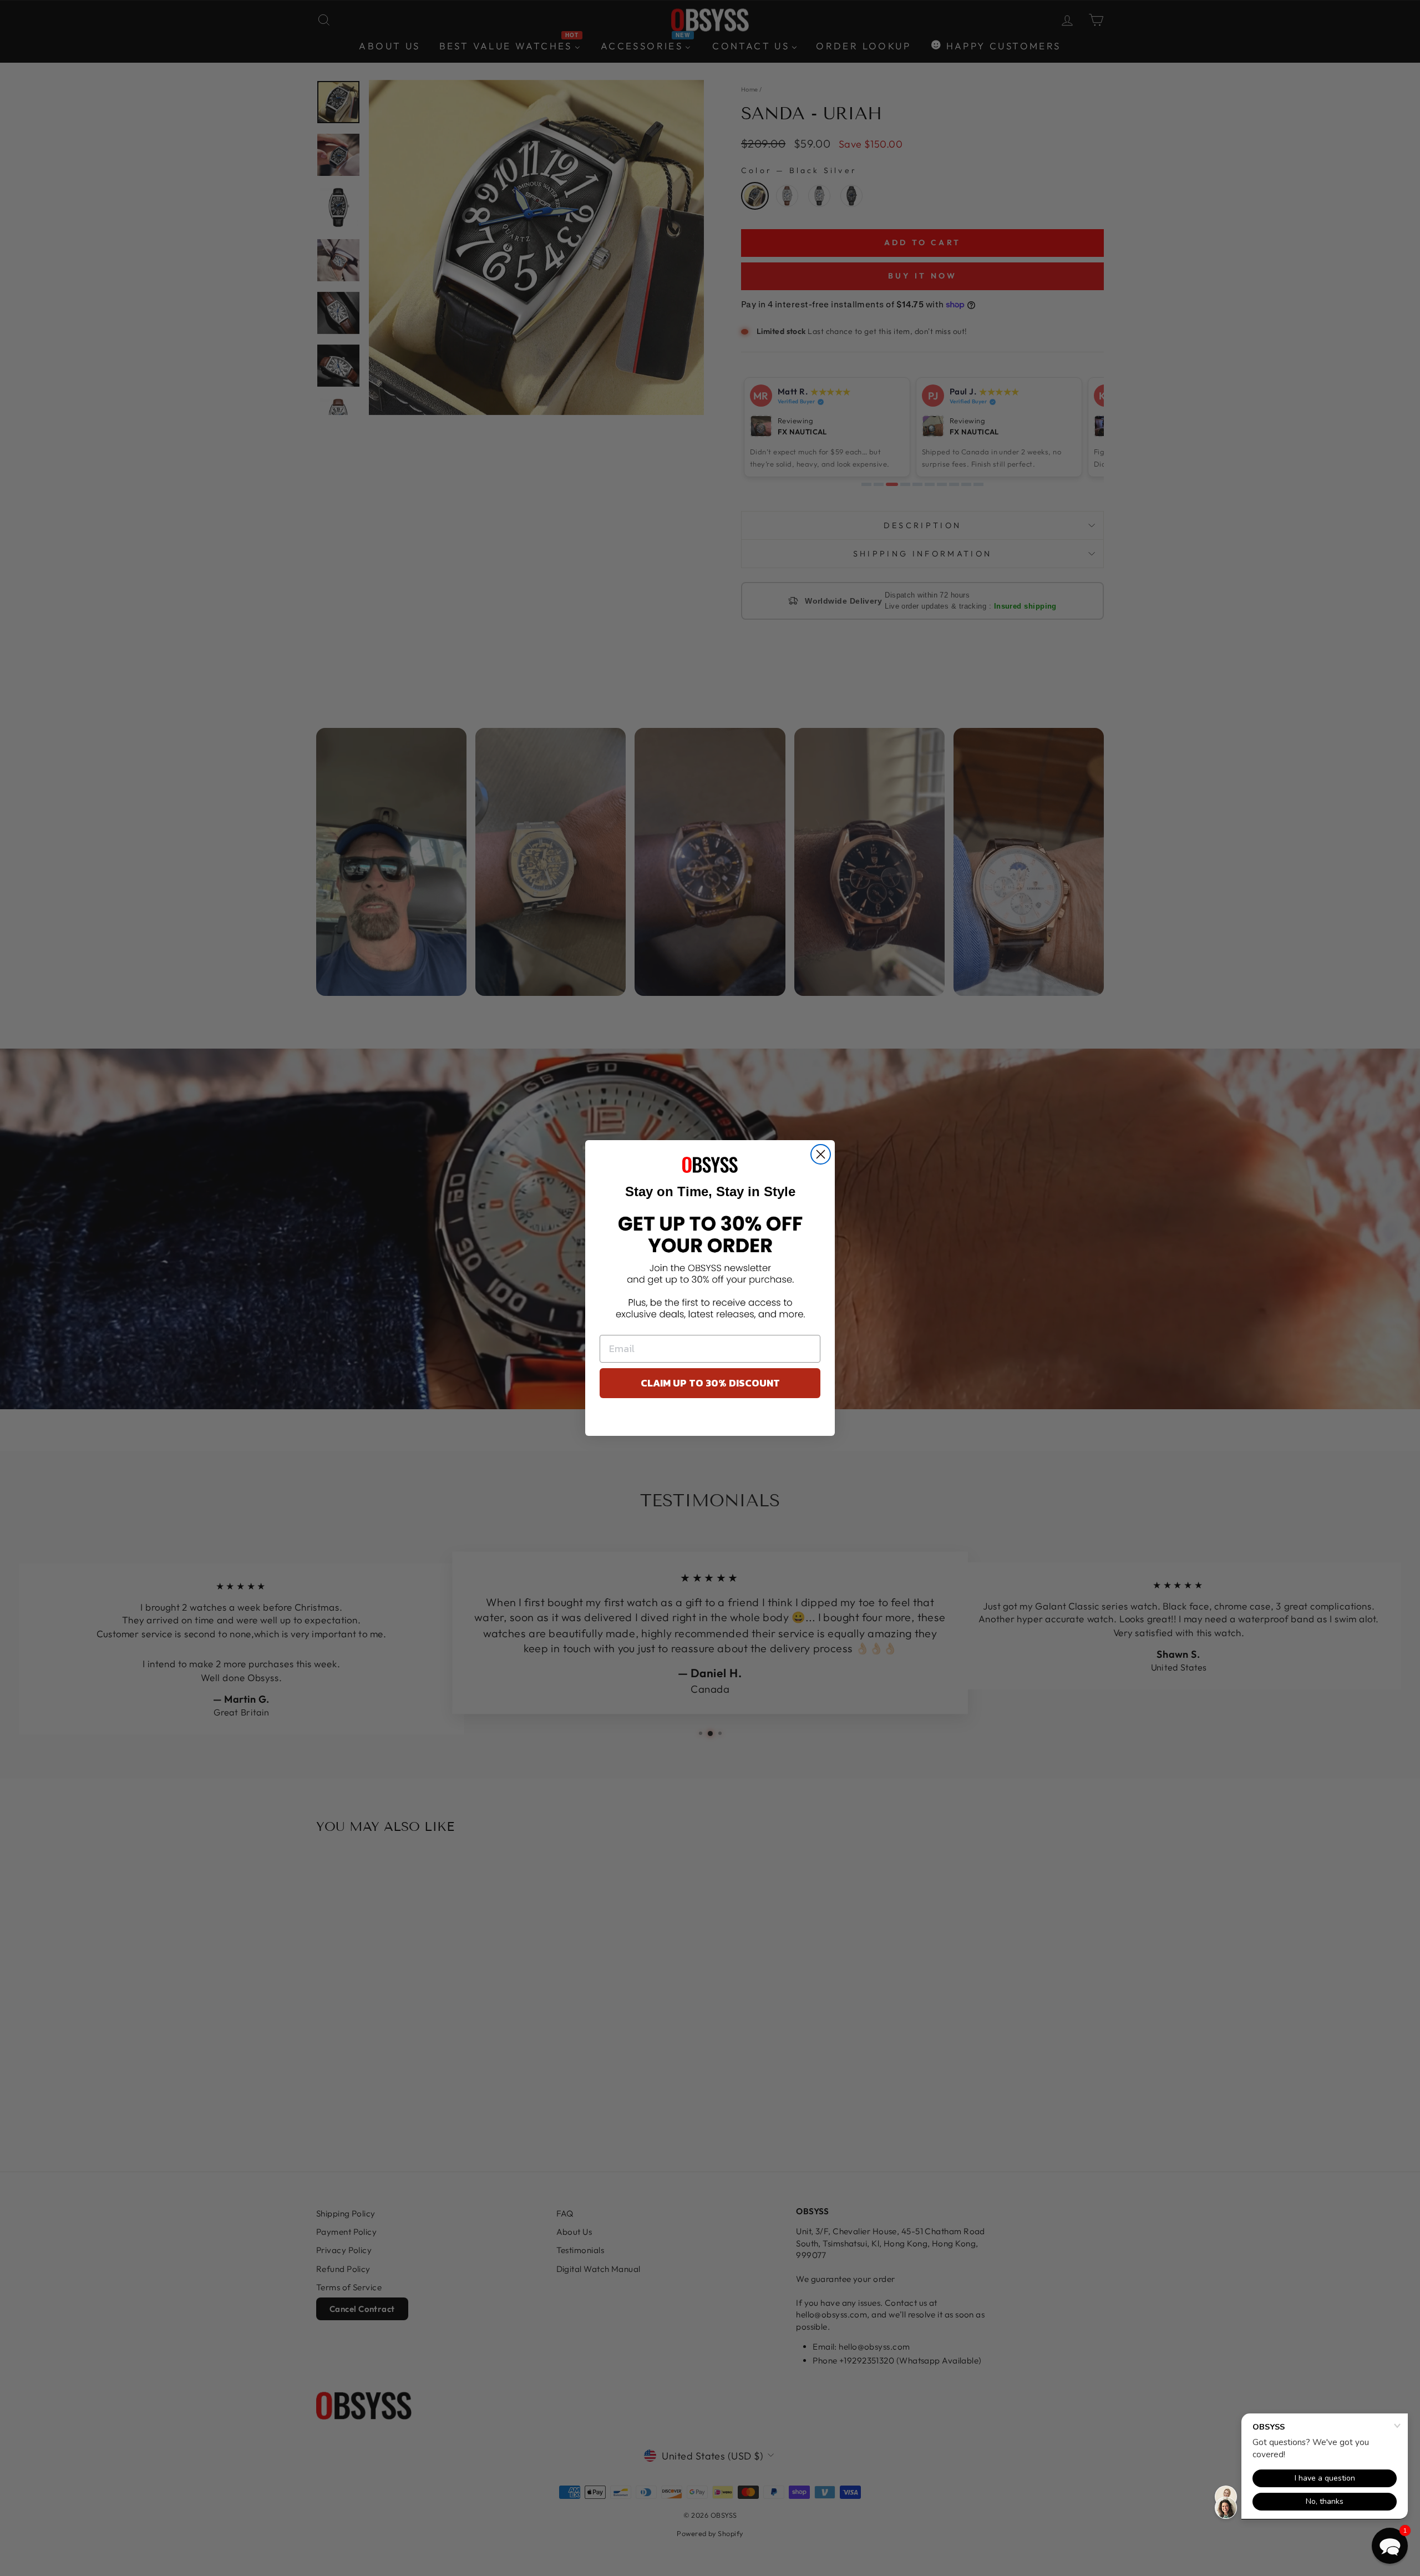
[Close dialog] (821, 1154)
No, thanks (710, 1420)
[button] (1390, 2546)
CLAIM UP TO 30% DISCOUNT (710, 1383)
